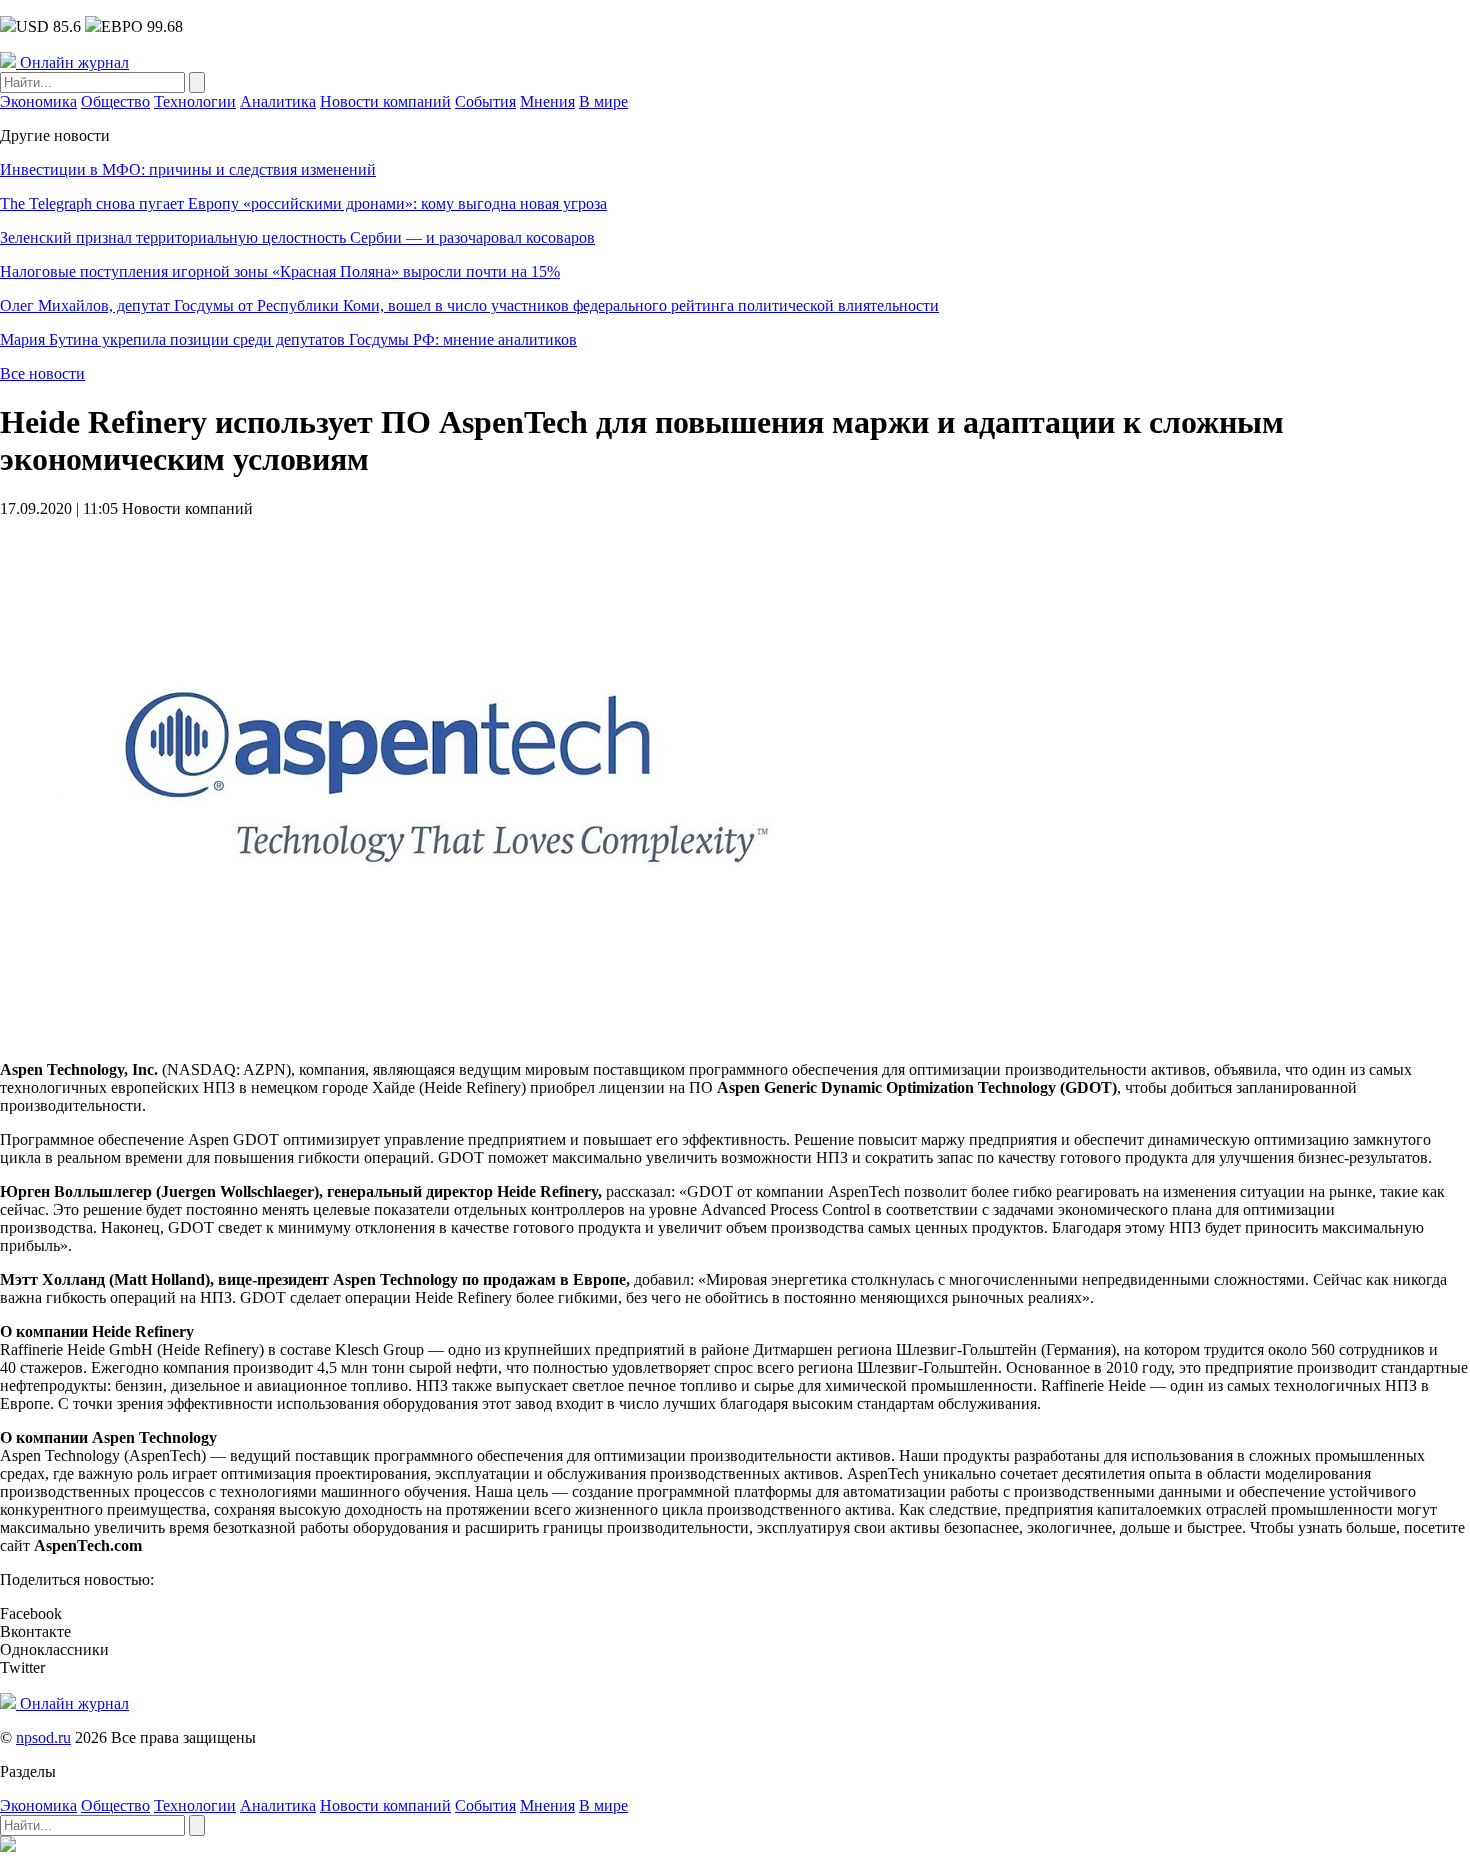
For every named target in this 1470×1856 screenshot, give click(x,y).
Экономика (38, 101)
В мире (603, 101)
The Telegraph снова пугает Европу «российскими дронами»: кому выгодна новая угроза (303, 203)
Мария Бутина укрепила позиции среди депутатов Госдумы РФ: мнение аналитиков (288, 339)
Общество (115, 101)
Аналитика (278, 101)
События (485, 101)
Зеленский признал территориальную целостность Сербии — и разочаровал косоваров (297, 237)
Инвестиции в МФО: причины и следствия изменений (188, 169)
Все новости (42, 373)
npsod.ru (43, 1737)
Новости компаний (385, 101)
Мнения (547, 101)
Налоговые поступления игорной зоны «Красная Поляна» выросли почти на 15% (280, 271)
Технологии (195, 101)
